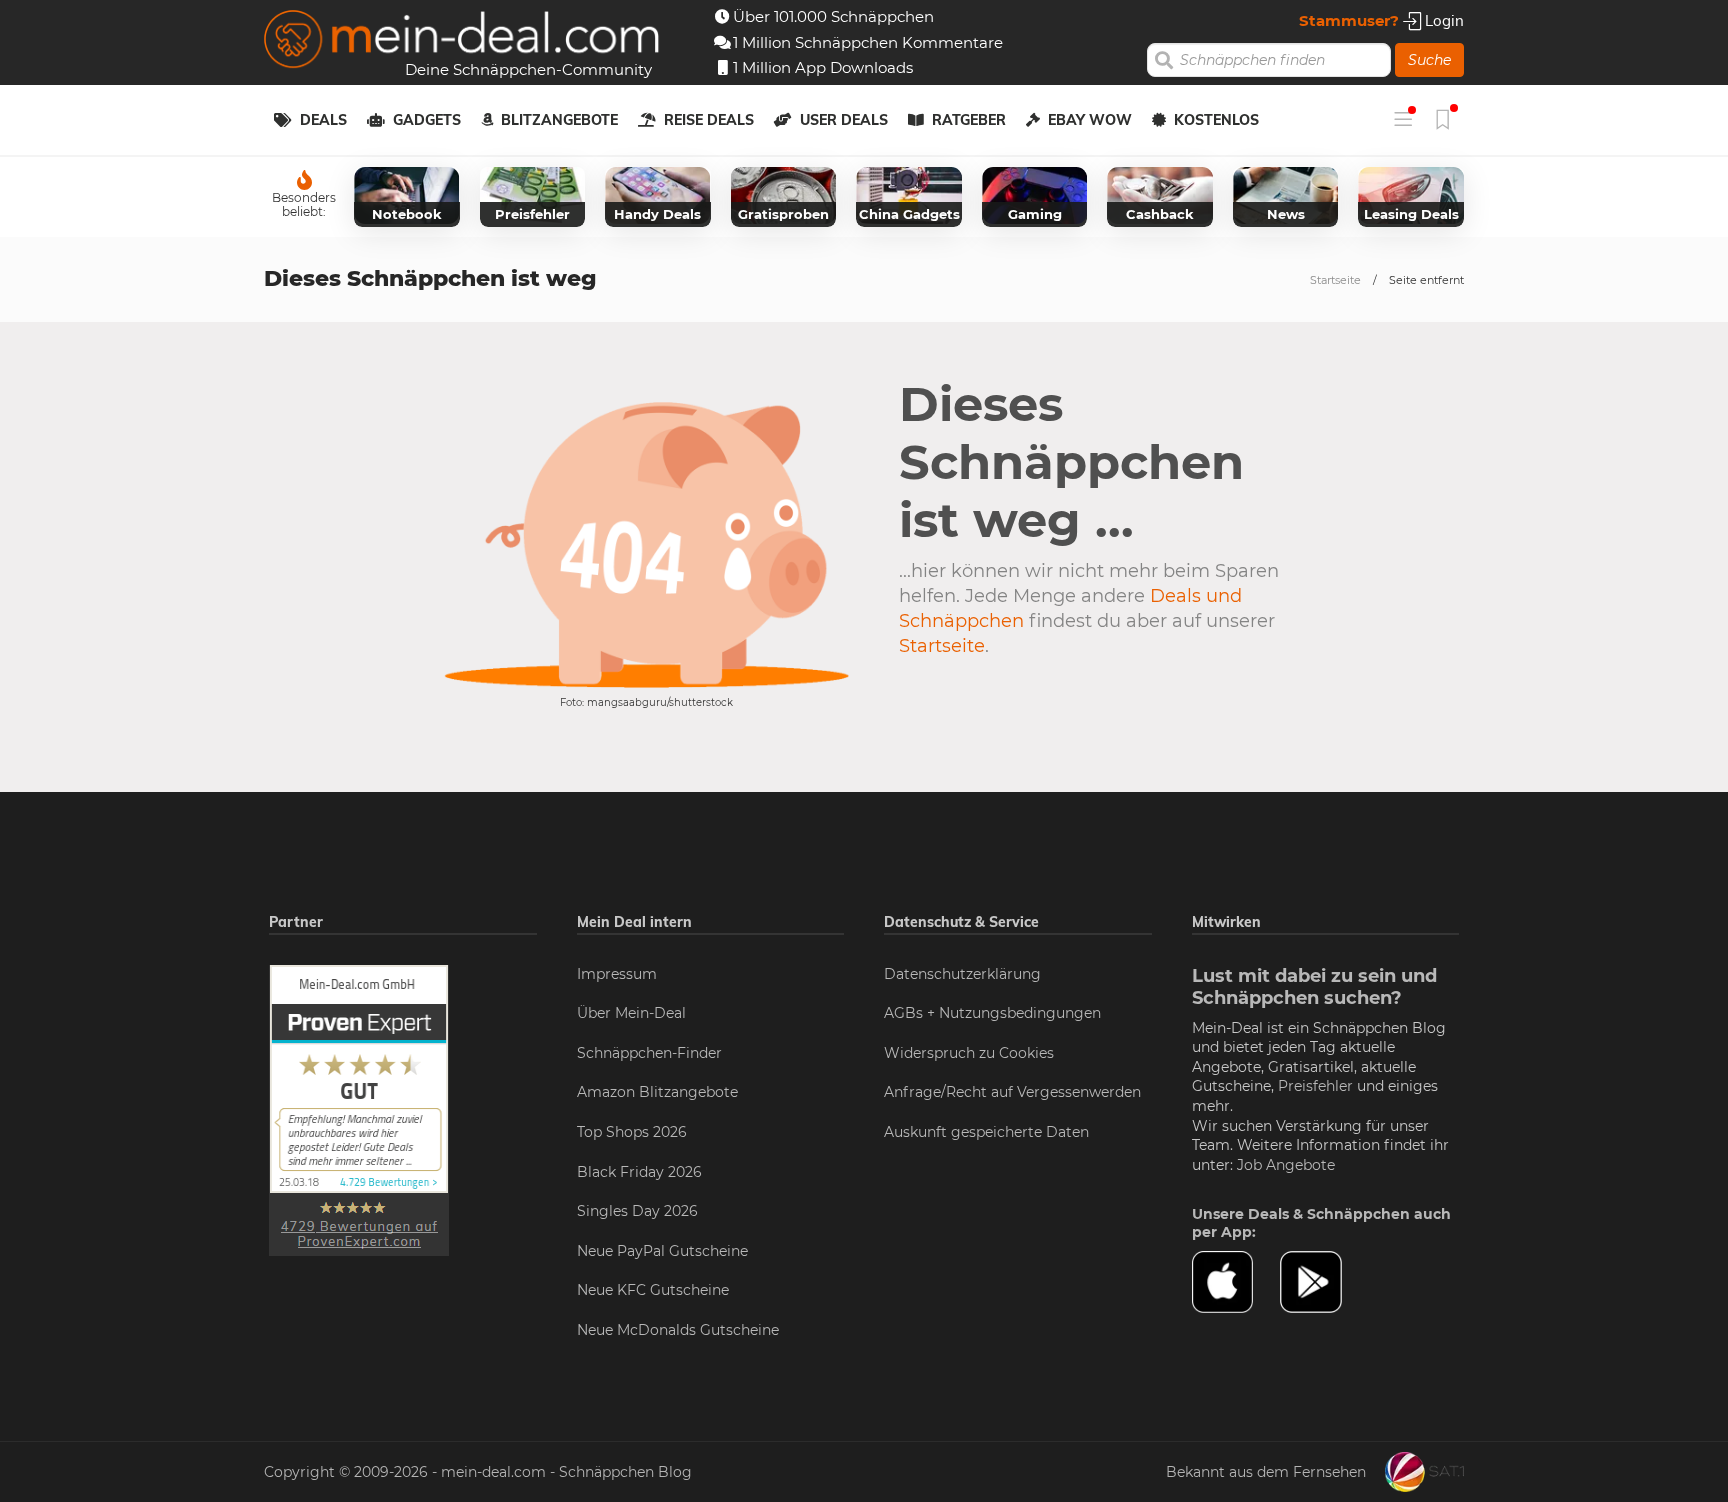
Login (1442, 20)
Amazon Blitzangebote (657, 1092)
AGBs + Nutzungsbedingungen (992, 1013)
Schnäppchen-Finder (649, 1053)
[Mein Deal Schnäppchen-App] (1324, 1282)
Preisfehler (1315, 1086)
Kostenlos (1216, 120)
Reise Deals (709, 120)
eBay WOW (1090, 120)
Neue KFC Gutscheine (653, 1290)
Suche (1429, 60)
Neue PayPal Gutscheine (662, 1251)
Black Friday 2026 (639, 1172)
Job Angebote (1286, 1165)
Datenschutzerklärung (962, 974)
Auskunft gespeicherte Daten (986, 1132)
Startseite (1335, 280)
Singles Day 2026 (637, 1211)
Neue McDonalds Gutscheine (678, 1330)
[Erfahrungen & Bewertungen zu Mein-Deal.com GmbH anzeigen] (359, 1109)
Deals (323, 120)
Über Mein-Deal (631, 1013)
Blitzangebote (559, 120)
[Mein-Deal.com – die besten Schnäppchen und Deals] (462, 41)
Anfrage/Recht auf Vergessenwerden (1012, 1092)
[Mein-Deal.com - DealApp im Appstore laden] (1236, 1282)
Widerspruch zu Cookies (969, 1053)
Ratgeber (969, 120)
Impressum (617, 974)
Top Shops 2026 (632, 1132)
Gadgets (427, 120)
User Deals (844, 120)
